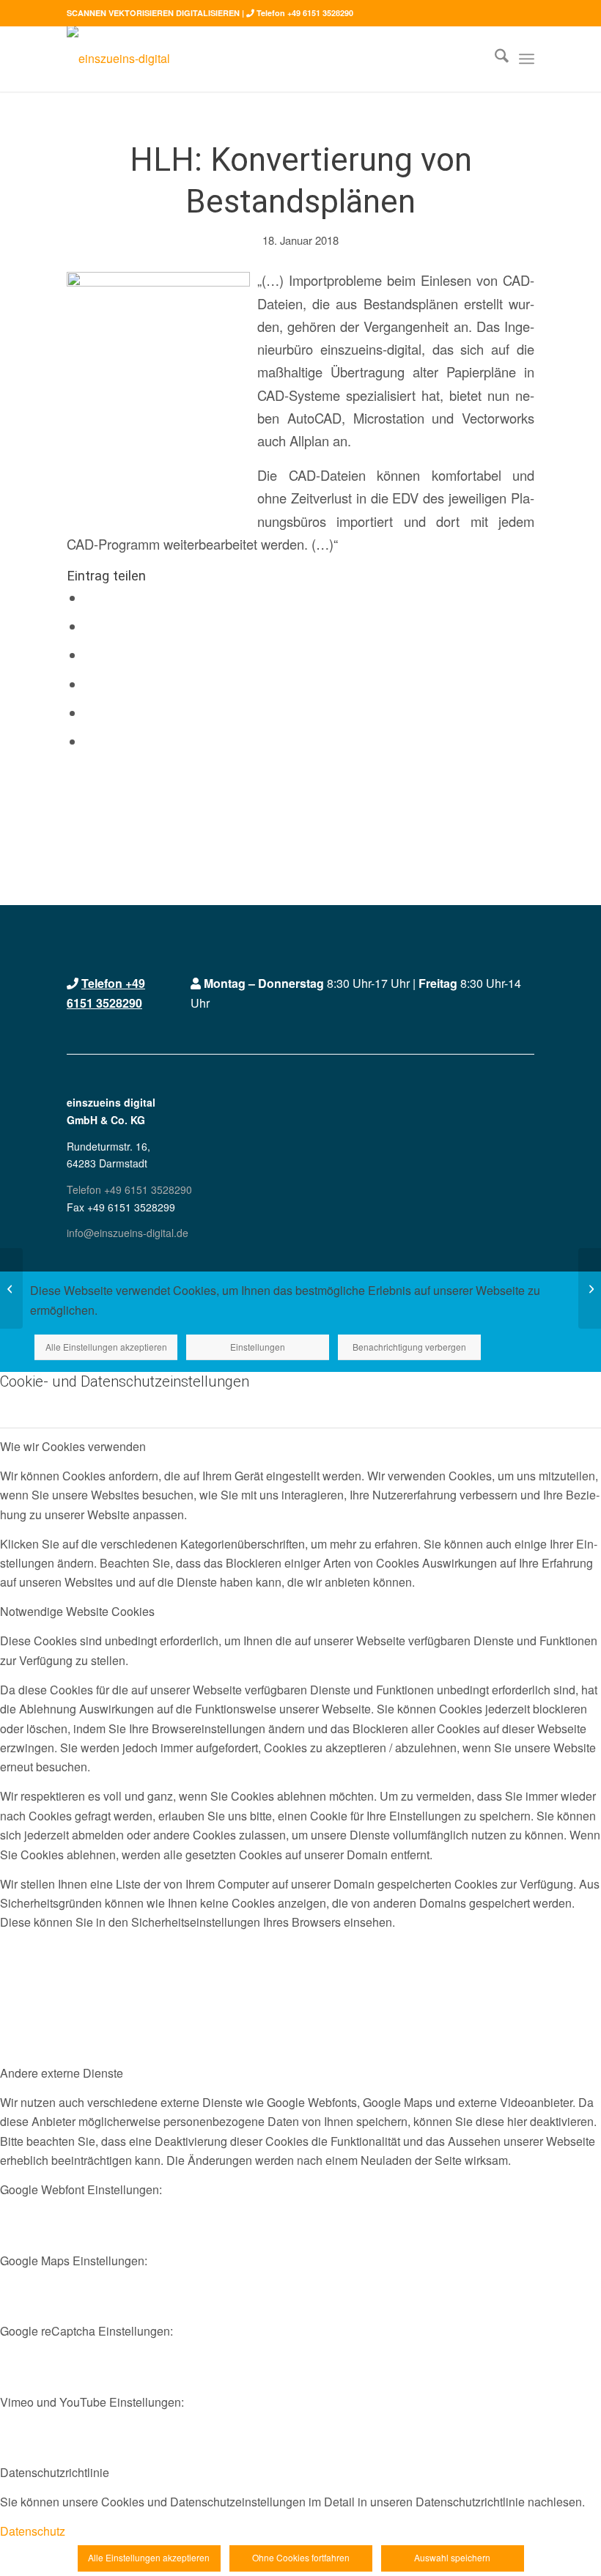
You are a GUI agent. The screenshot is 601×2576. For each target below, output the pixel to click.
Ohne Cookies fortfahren (301, 2557)
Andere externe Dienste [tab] (62, 2073)
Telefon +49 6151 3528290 (305, 13)
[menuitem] (494, 59)
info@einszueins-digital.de (128, 1233)
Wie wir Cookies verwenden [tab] (73, 1446)
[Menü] (527, 59)
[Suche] (494, 59)
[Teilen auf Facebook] (90, 598)
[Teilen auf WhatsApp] (90, 655)
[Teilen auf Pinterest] (90, 684)
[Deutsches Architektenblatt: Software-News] (590, 1288)
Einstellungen (258, 1347)
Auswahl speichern (452, 2557)
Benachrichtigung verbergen (409, 1347)
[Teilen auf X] (90, 627)
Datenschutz (33, 2531)
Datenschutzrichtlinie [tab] (55, 2472)
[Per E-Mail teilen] (90, 742)
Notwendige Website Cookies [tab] (77, 1611)
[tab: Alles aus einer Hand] (11, 1288)
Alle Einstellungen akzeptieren (106, 1347)
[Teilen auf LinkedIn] (90, 713)
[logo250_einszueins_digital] (118, 59)
